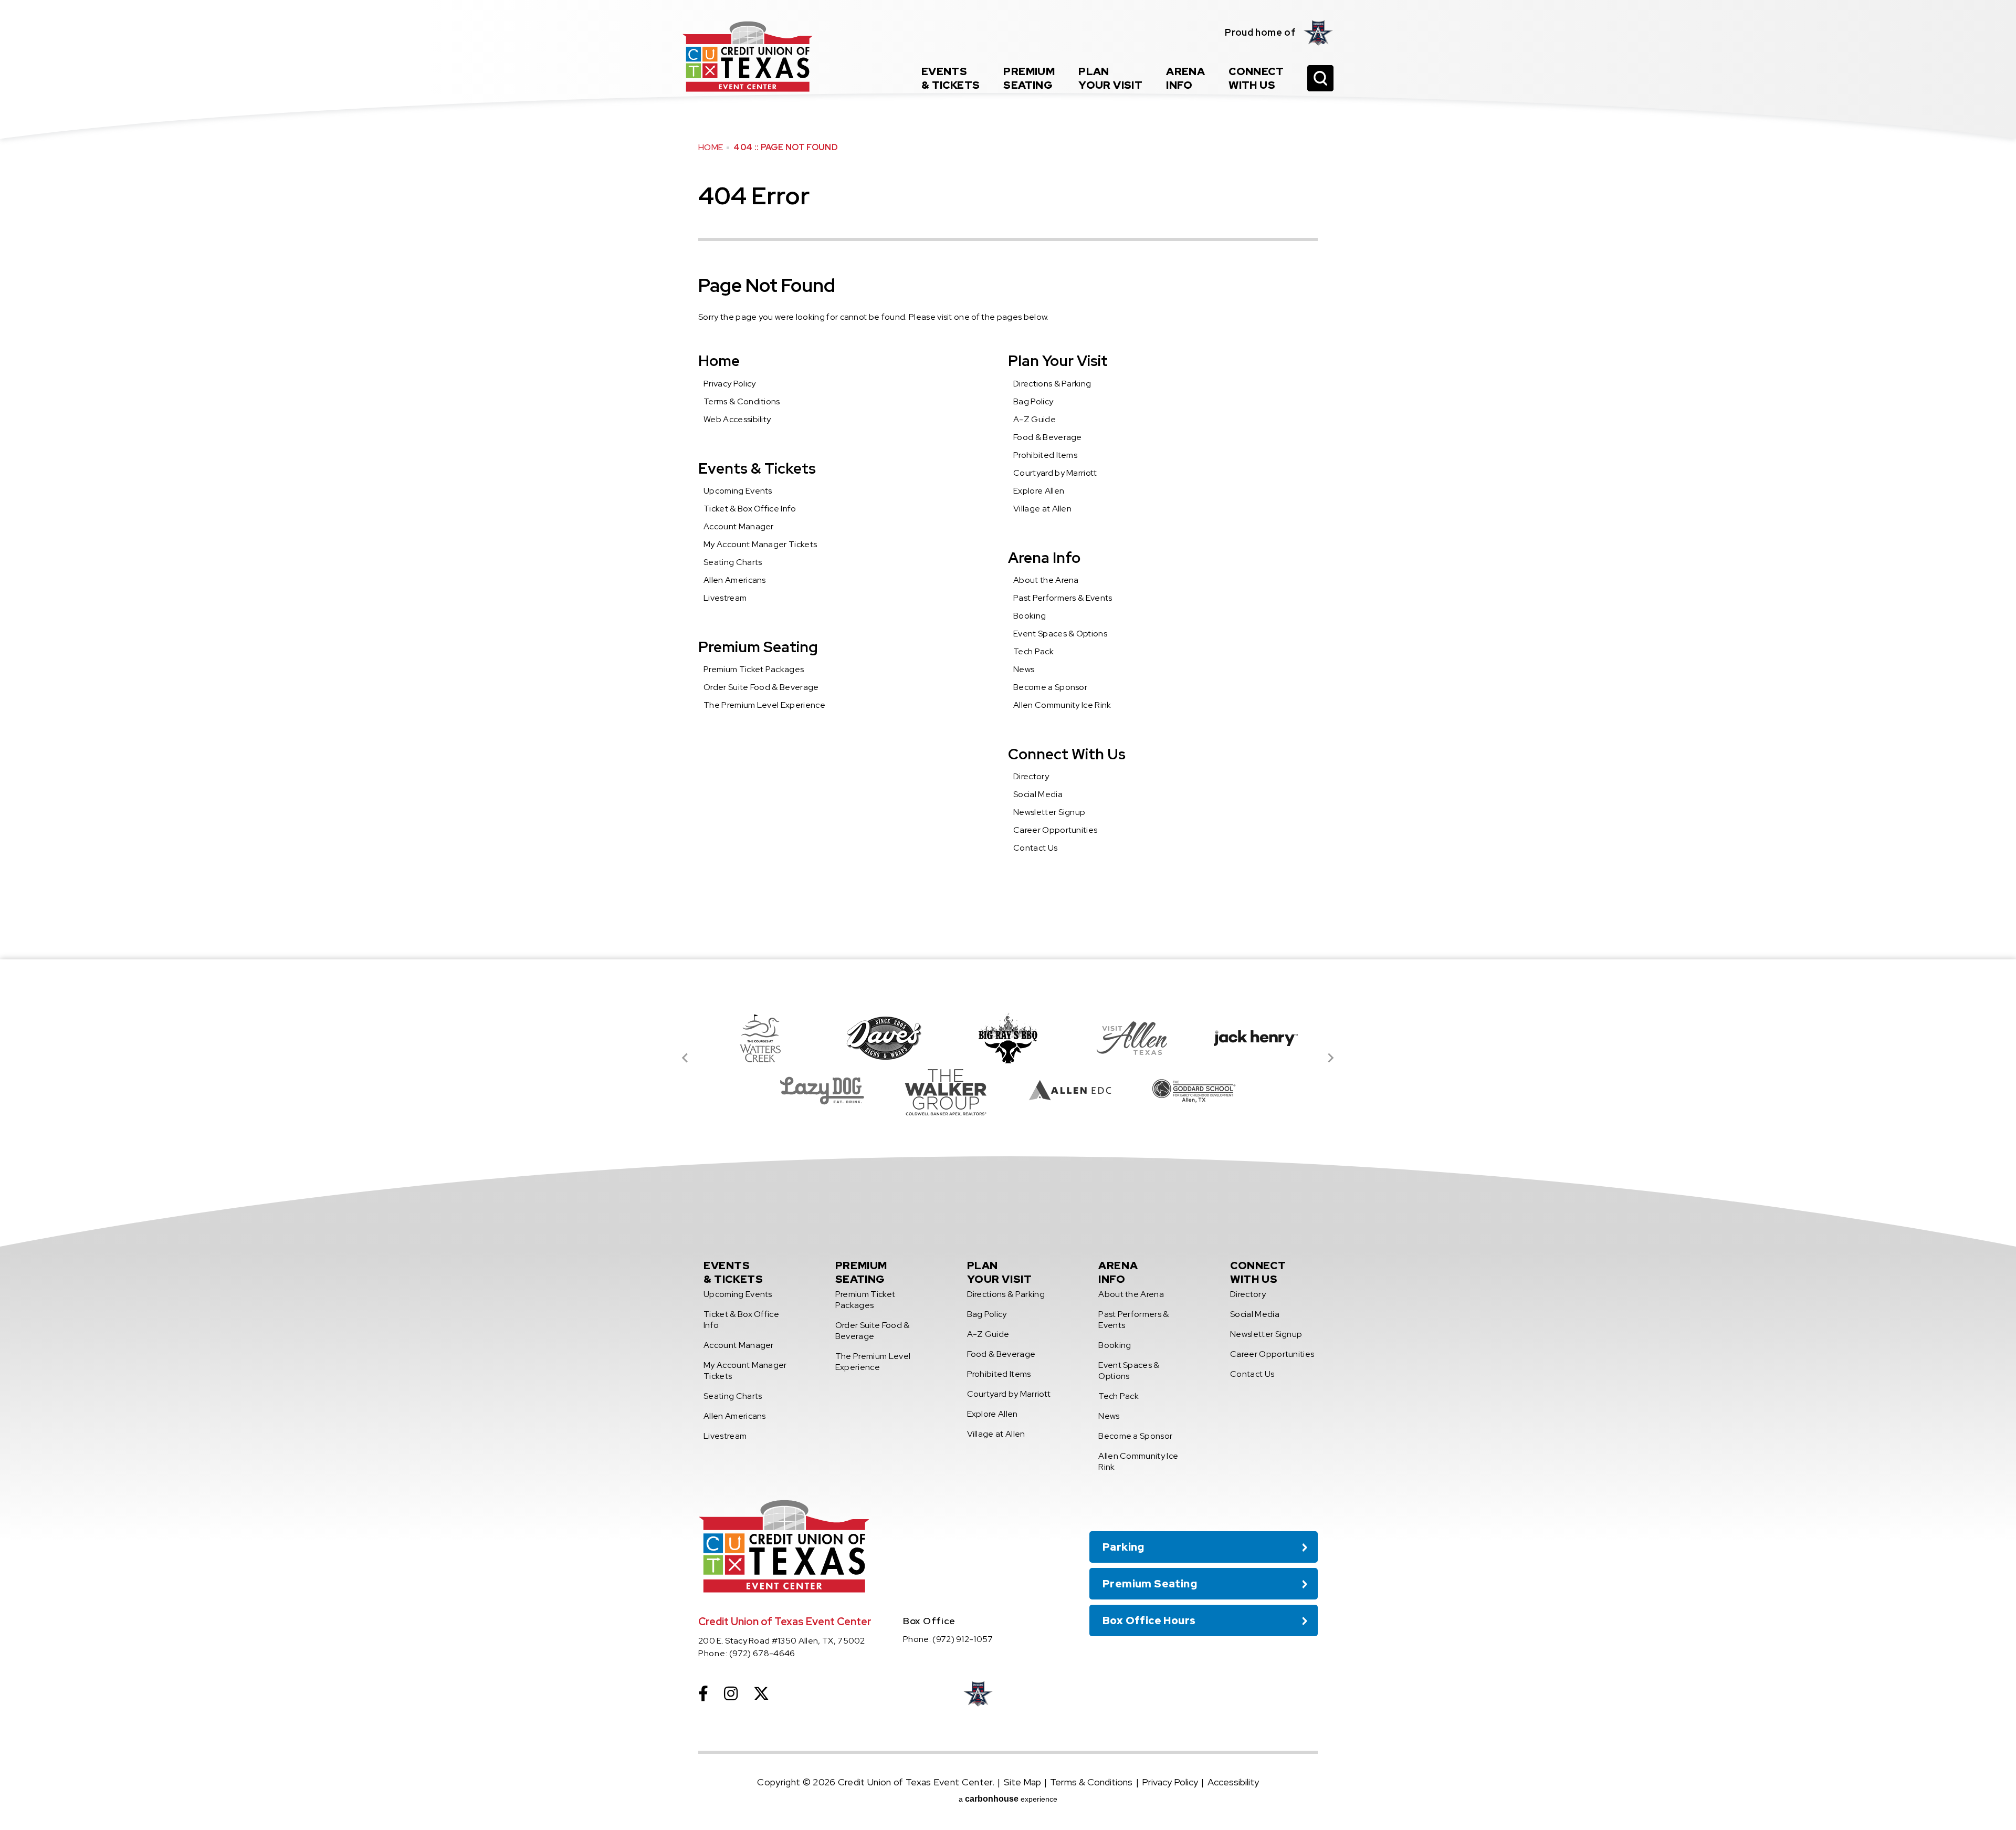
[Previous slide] (686, 1058)
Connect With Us (1067, 754)
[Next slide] (1330, 1058)
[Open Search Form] (1320, 78)
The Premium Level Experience (764, 705)
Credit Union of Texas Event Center (748, 56)
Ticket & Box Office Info (750, 509)
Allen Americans (735, 580)
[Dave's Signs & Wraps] (884, 1038)
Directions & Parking (1052, 384)
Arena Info (1044, 558)
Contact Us (1035, 848)
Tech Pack (1033, 651)
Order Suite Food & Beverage (761, 687)
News (1024, 669)
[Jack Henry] (1256, 1038)
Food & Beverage (1048, 437)
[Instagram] (731, 1693)
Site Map (1022, 1782)
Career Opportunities (1055, 830)
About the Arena (1046, 580)
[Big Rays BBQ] (1008, 1038)
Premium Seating (758, 647)
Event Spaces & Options (1060, 634)
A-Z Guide (1035, 419)
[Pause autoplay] (1304, 990)
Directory (1031, 776)
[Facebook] (703, 1693)
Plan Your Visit (1058, 361)
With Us (1256, 78)
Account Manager (739, 526)
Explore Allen (1039, 491)
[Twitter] (761, 1693)
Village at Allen (1042, 509)
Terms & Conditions (742, 401)
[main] (1008, 480)
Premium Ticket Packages (754, 669)
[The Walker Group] (946, 1091)
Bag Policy (1033, 401)
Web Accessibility (737, 419)
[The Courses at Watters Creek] (760, 1038)
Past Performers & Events (1063, 598)
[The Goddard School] (1194, 1091)
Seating (1029, 78)
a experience (1008, 1799)
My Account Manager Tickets (760, 544)
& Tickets (951, 78)
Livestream (725, 598)
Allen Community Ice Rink (1062, 705)
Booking (1030, 616)
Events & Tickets (757, 468)
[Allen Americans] (1319, 33)
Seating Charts (733, 562)
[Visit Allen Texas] (1132, 1038)
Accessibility (1233, 1782)
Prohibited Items (1045, 455)
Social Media (1038, 794)
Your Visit (1110, 78)
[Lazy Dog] (822, 1091)
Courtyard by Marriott (1055, 473)
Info (1185, 78)
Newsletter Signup (1049, 812)
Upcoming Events (738, 491)
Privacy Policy (729, 384)
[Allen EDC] (1070, 1091)
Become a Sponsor (1050, 687)
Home (711, 147)
